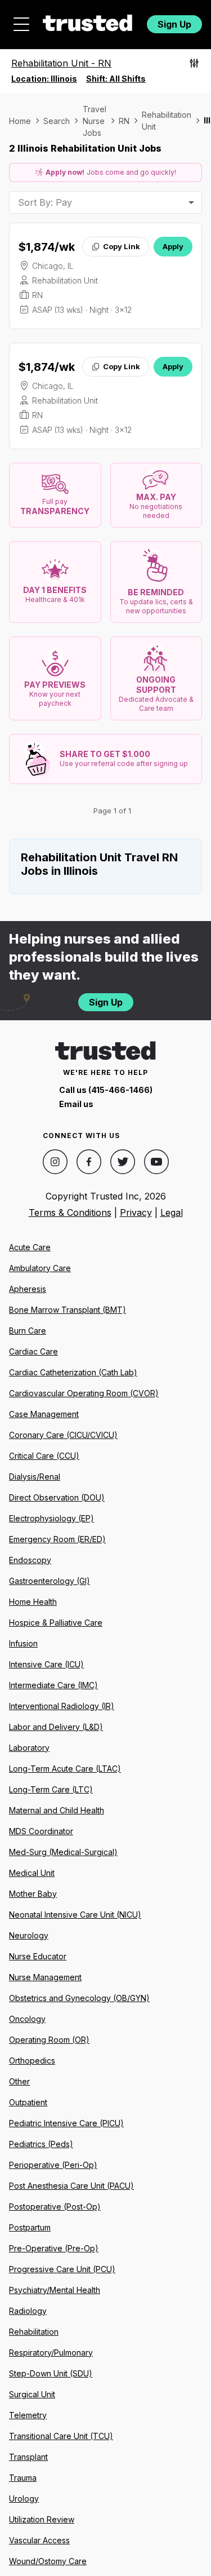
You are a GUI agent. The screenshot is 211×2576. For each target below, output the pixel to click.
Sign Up (174, 24)
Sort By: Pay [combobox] (45, 202)
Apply (173, 246)
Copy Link (122, 246)
